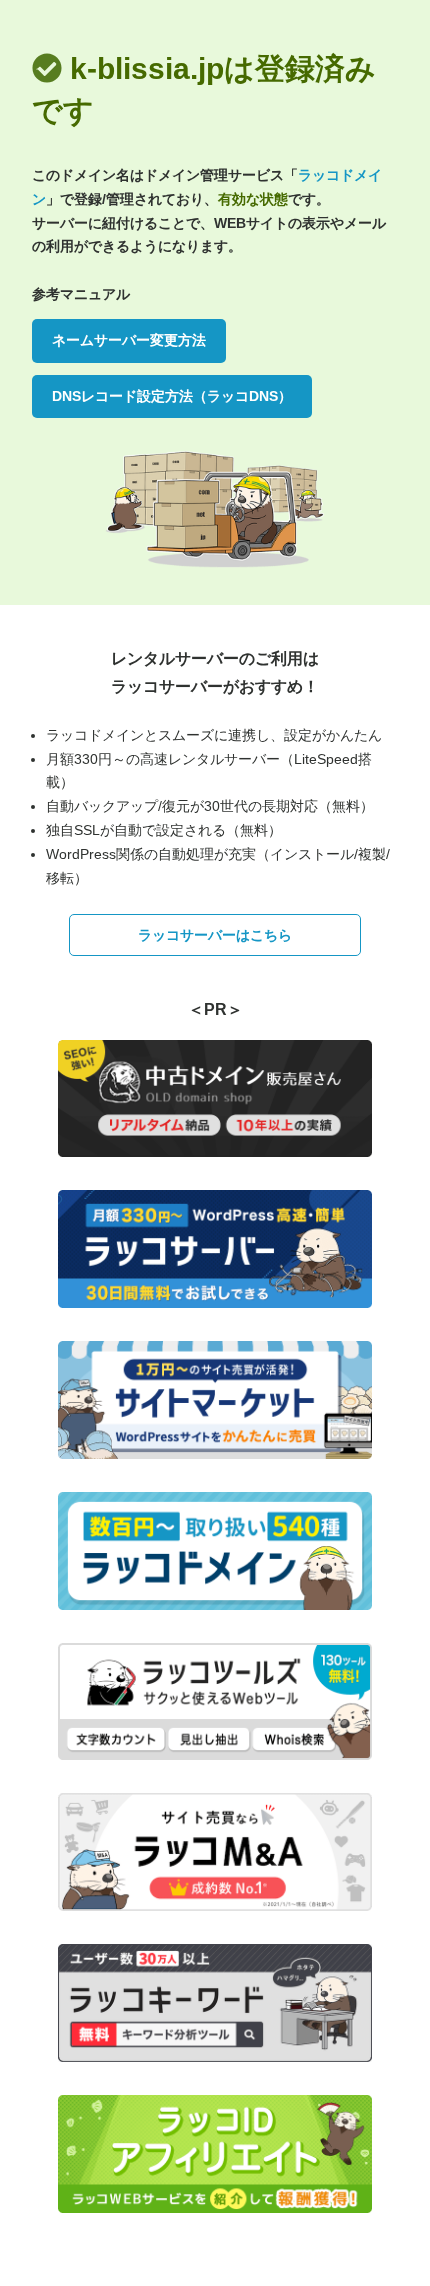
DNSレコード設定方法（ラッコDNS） (172, 396)
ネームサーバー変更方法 (129, 340)
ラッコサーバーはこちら (215, 935)
